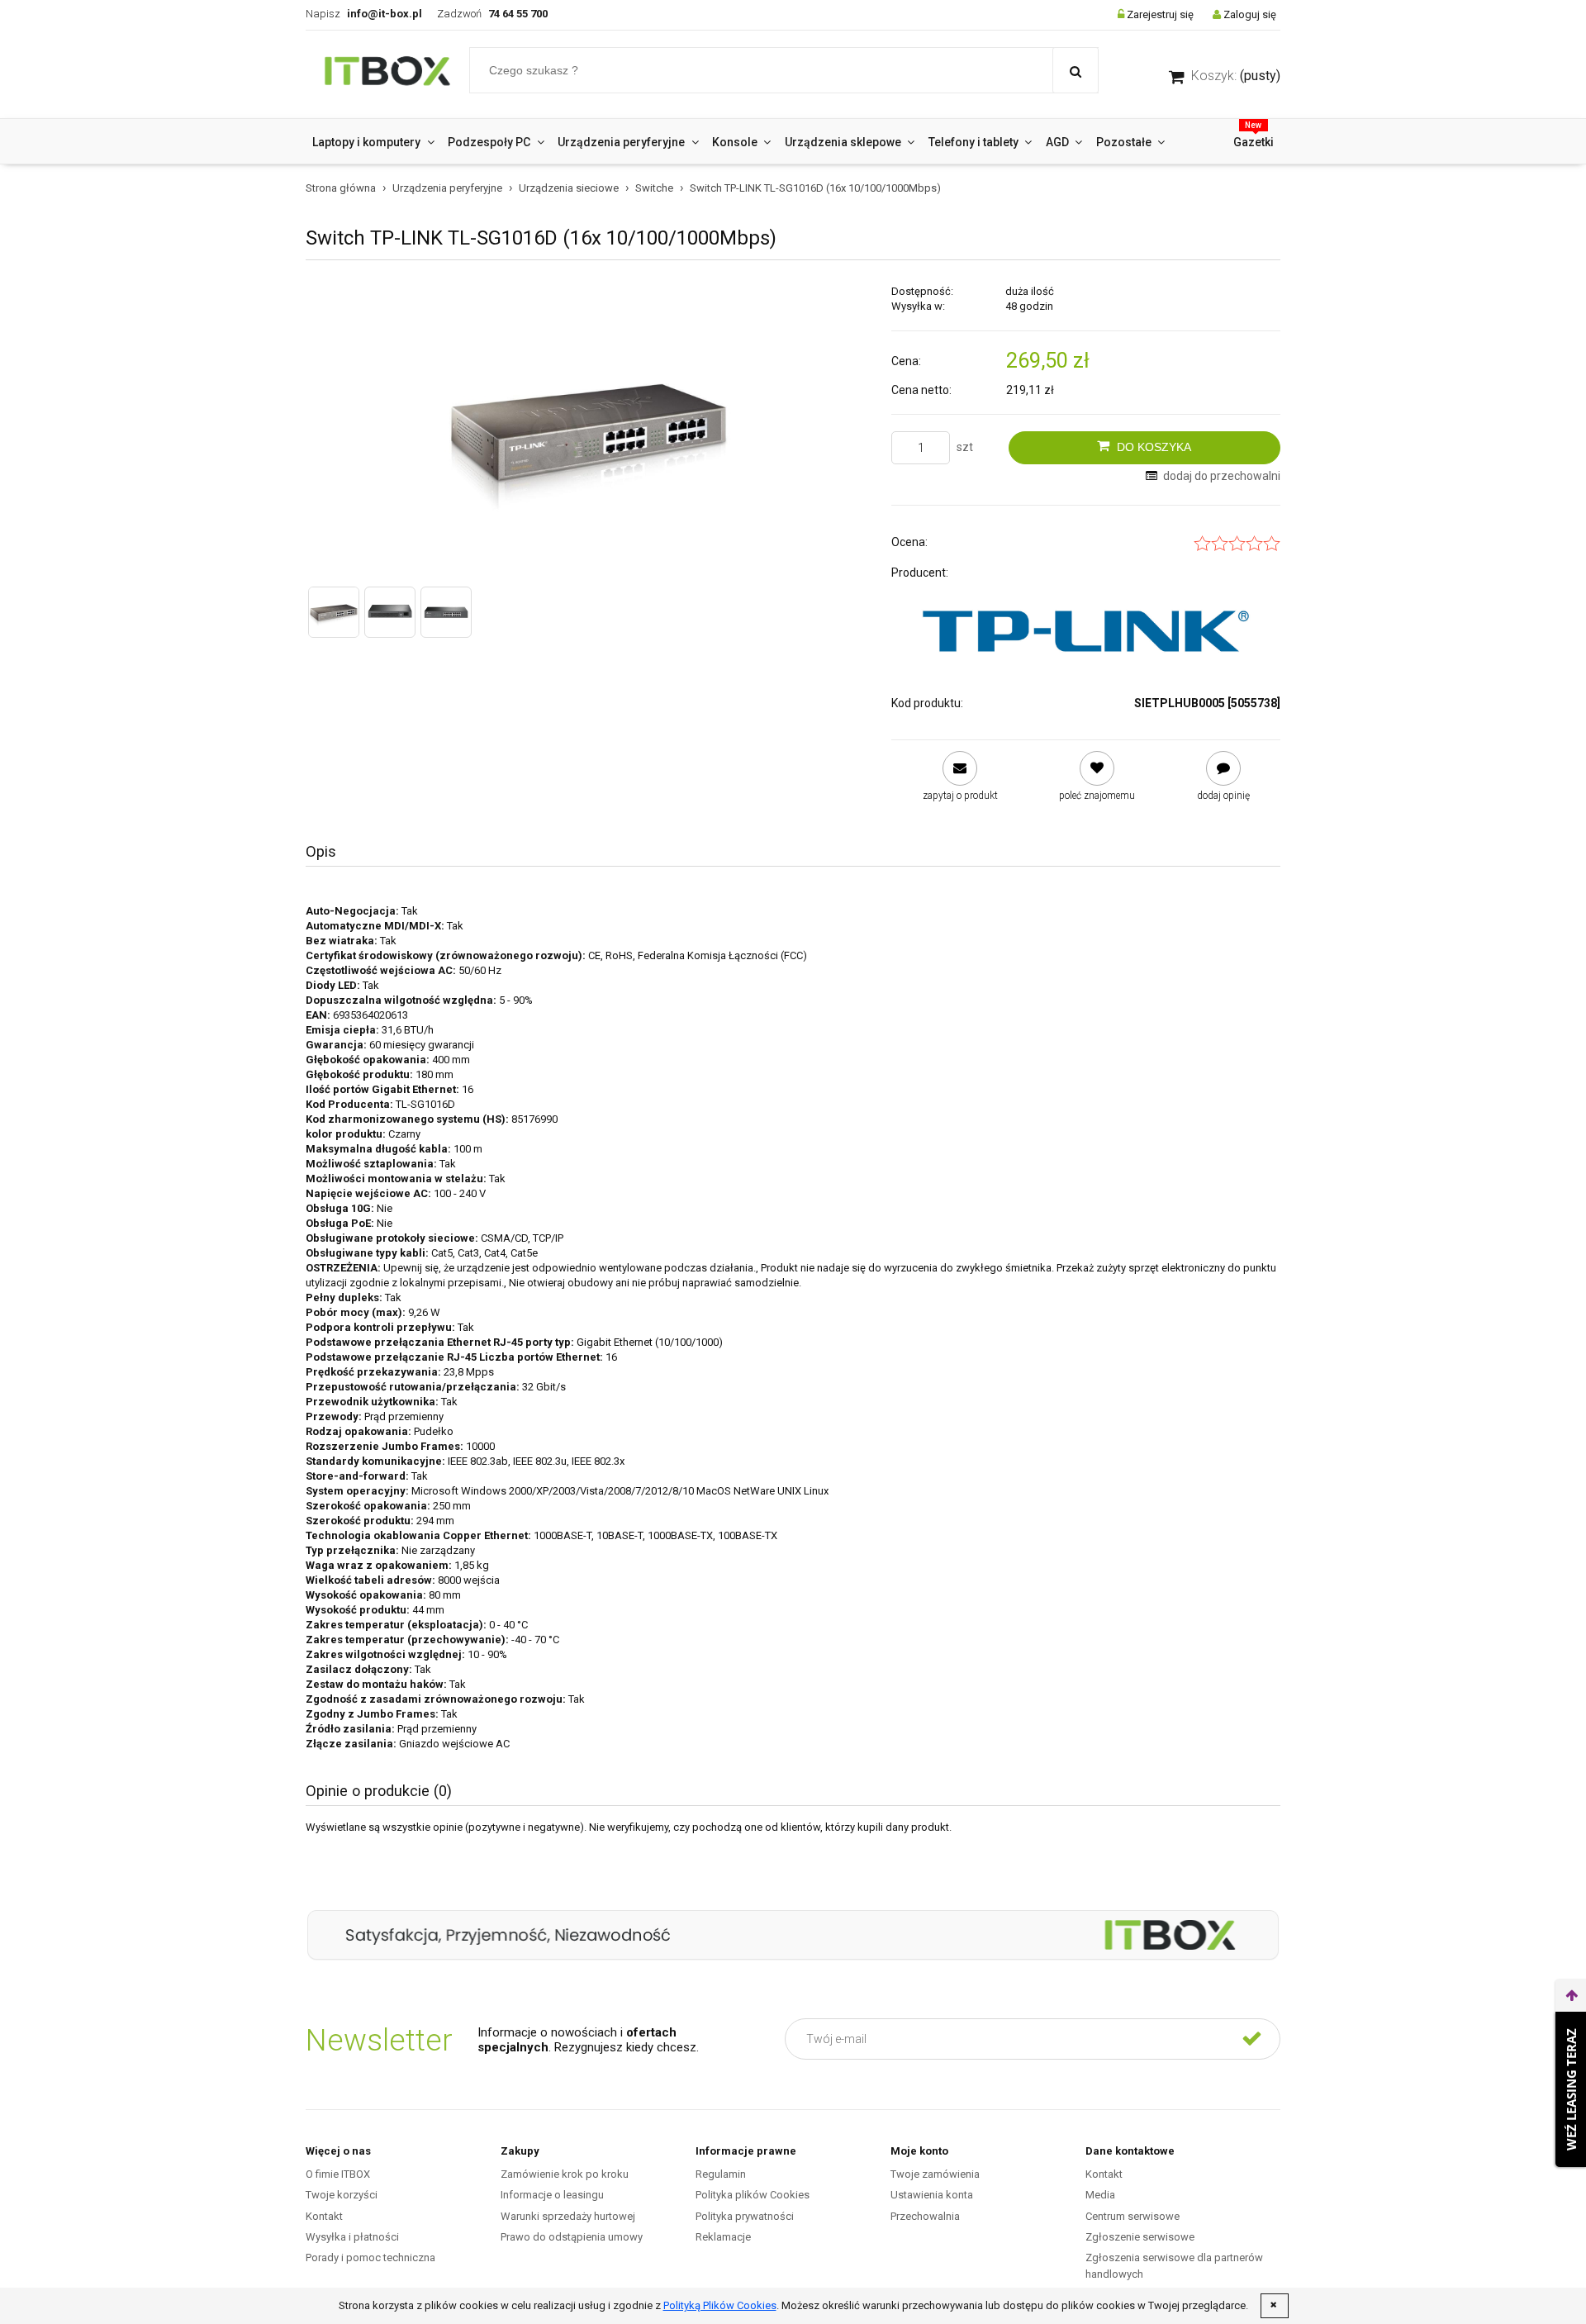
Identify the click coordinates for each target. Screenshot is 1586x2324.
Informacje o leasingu (552, 2195)
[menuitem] (373, 142)
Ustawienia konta (932, 2195)
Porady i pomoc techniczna (370, 2257)
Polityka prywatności (745, 2216)
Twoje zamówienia (935, 2174)
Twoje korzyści (342, 2195)
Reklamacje (723, 2237)
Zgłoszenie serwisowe (1140, 2237)
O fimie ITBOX (338, 2174)
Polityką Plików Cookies (720, 2305)
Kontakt (324, 2216)
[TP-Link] (1085, 631)
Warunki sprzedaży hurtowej (568, 2216)
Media (1100, 2195)
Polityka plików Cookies (753, 2195)
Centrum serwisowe (1133, 2216)
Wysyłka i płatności (352, 2237)
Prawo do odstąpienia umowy (572, 2237)
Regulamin (721, 2174)
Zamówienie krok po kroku (565, 2174)
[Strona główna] (387, 74)
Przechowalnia (925, 2216)
